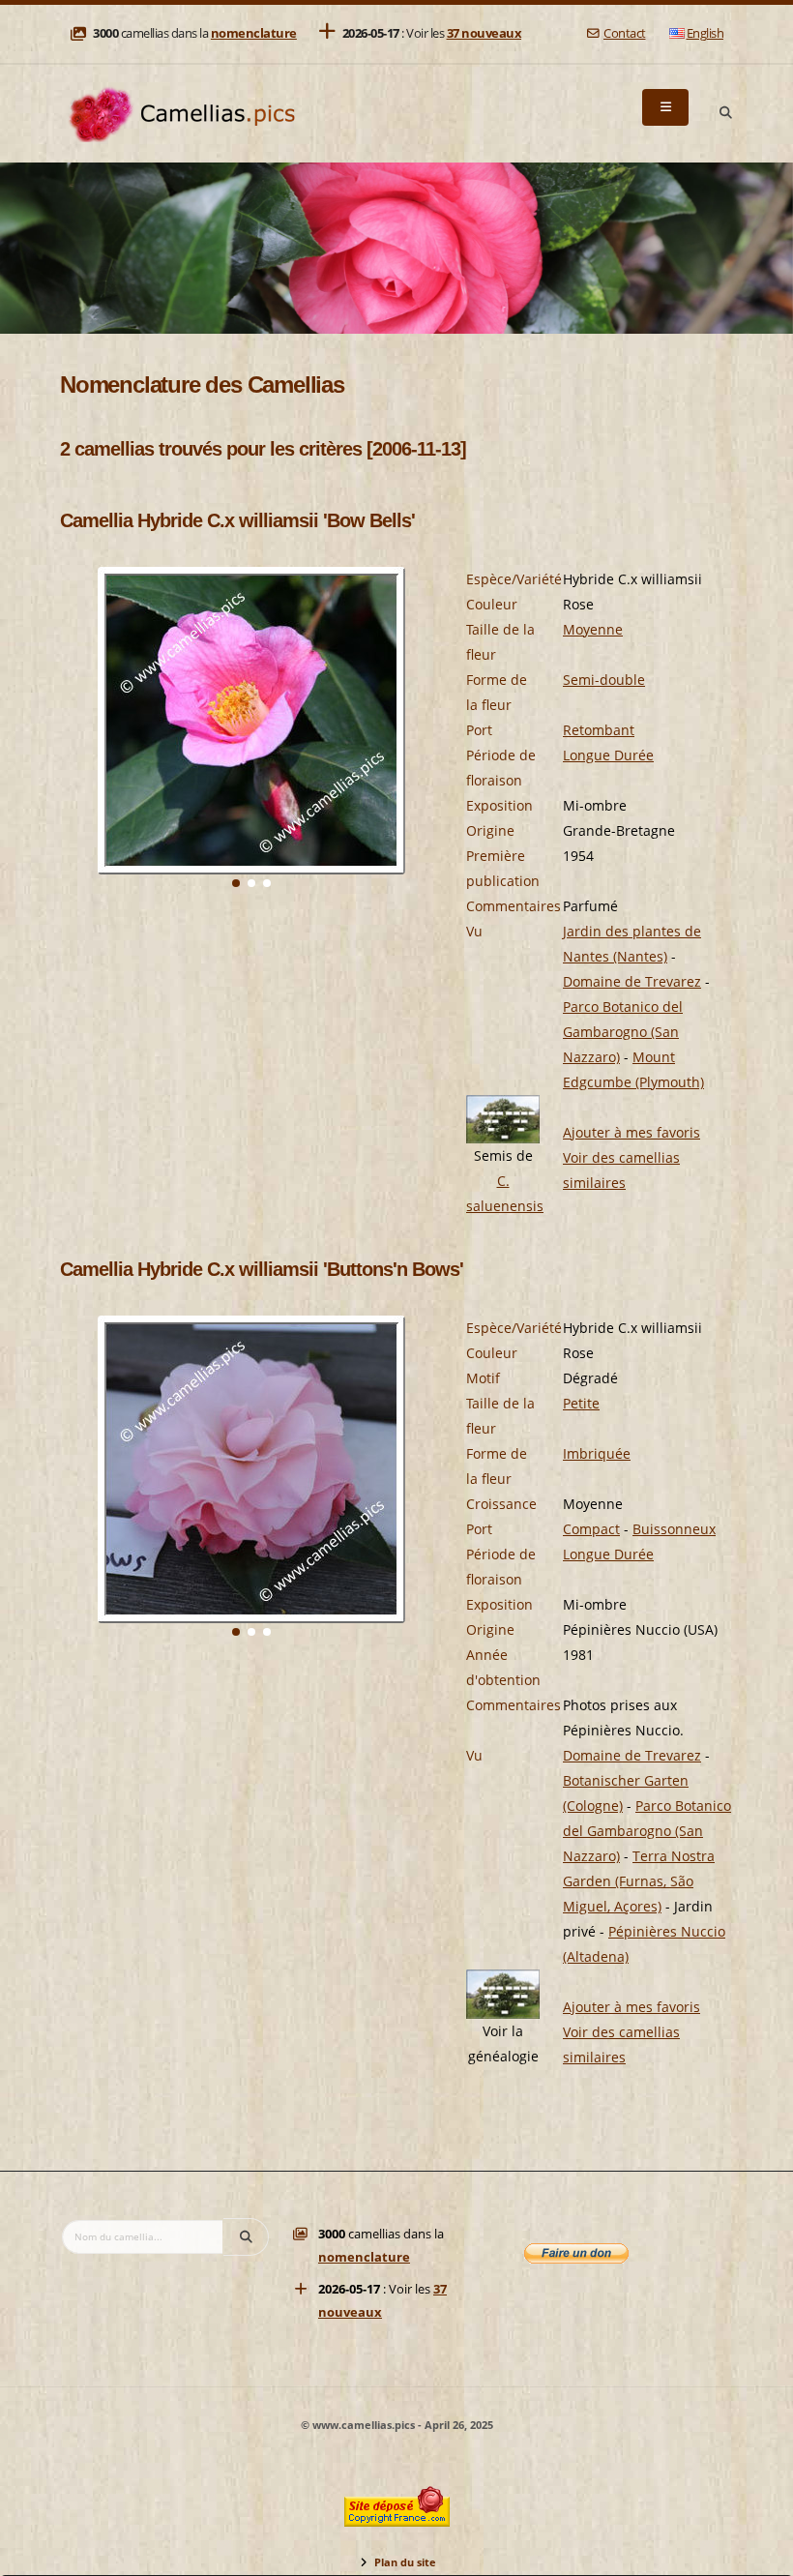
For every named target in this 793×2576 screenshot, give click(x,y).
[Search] (725, 113)
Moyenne (593, 629)
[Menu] (665, 107)
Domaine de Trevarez (632, 981)
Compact (591, 1529)
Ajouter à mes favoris (631, 1132)
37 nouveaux (485, 33)
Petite (581, 1403)
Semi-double (604, 680)
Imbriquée (597, 1453)
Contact (624, 33)
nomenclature (254, 33)
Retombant (599, 730)
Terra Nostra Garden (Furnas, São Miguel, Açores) (639, 1881)
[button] (236, 883)
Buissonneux (674, 1529)
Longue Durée (608, 755)
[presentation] (75, 748)
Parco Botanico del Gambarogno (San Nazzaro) (623, 1032)
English (705, 33)
